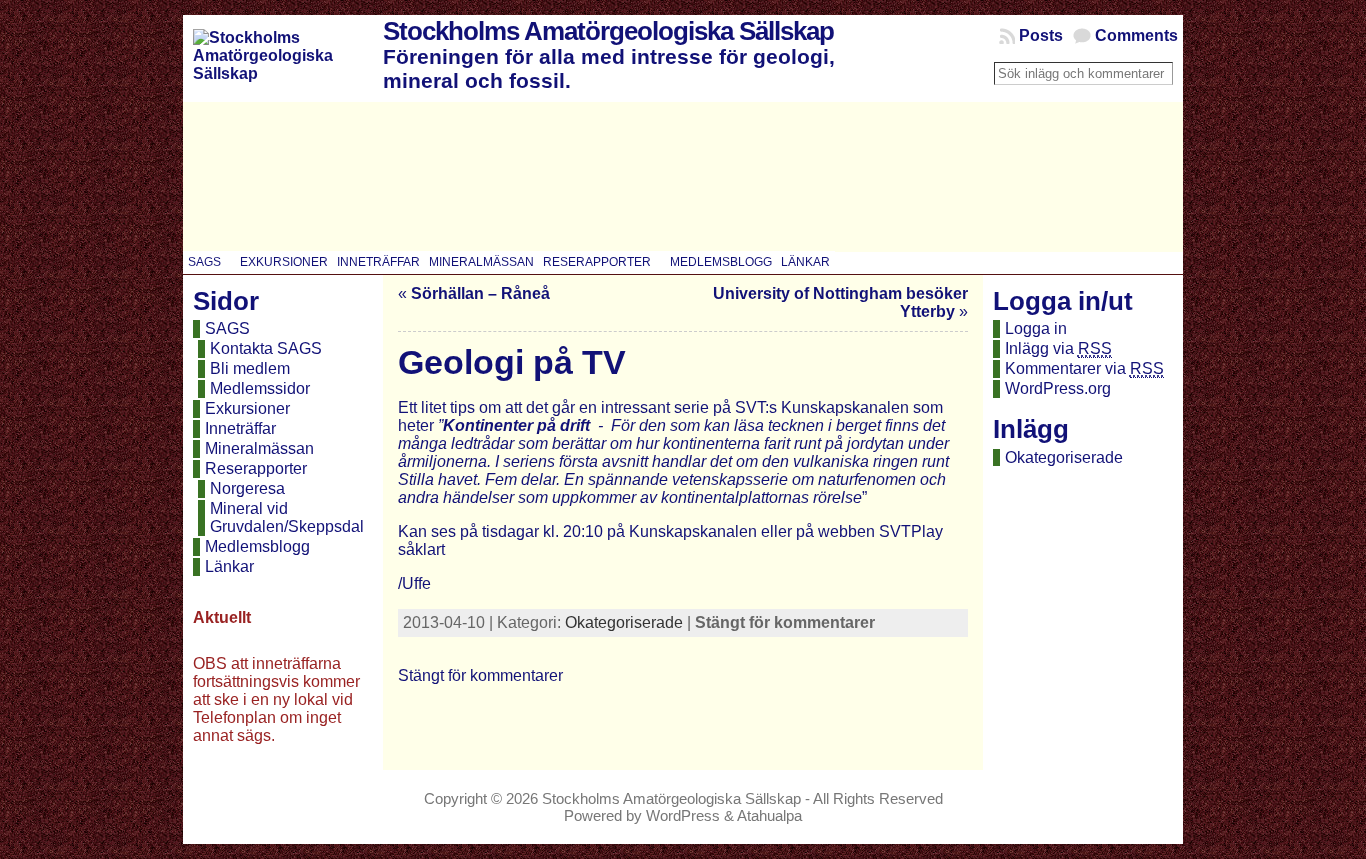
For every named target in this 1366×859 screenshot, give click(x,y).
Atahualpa (769, 815)
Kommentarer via (1084, 368)
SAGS (227, 328)
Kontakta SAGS (266, 348)
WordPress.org (1058, 388)
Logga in (1036, 328)
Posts (1041, 35)
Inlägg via (1058, 348)
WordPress (683, 815)
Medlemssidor (260, 388)
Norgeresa (247, 488)
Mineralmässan (259, 448)
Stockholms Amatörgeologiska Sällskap (608, 31)
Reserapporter (256, 468)
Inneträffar (240, 428)
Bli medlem (250, 368)
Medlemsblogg (257, 546)
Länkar (229, 566)
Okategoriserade (624, 622)
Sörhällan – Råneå (480, 293)
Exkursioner (247, 408)
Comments (1136, 35)
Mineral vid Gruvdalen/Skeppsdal (287, 517)
